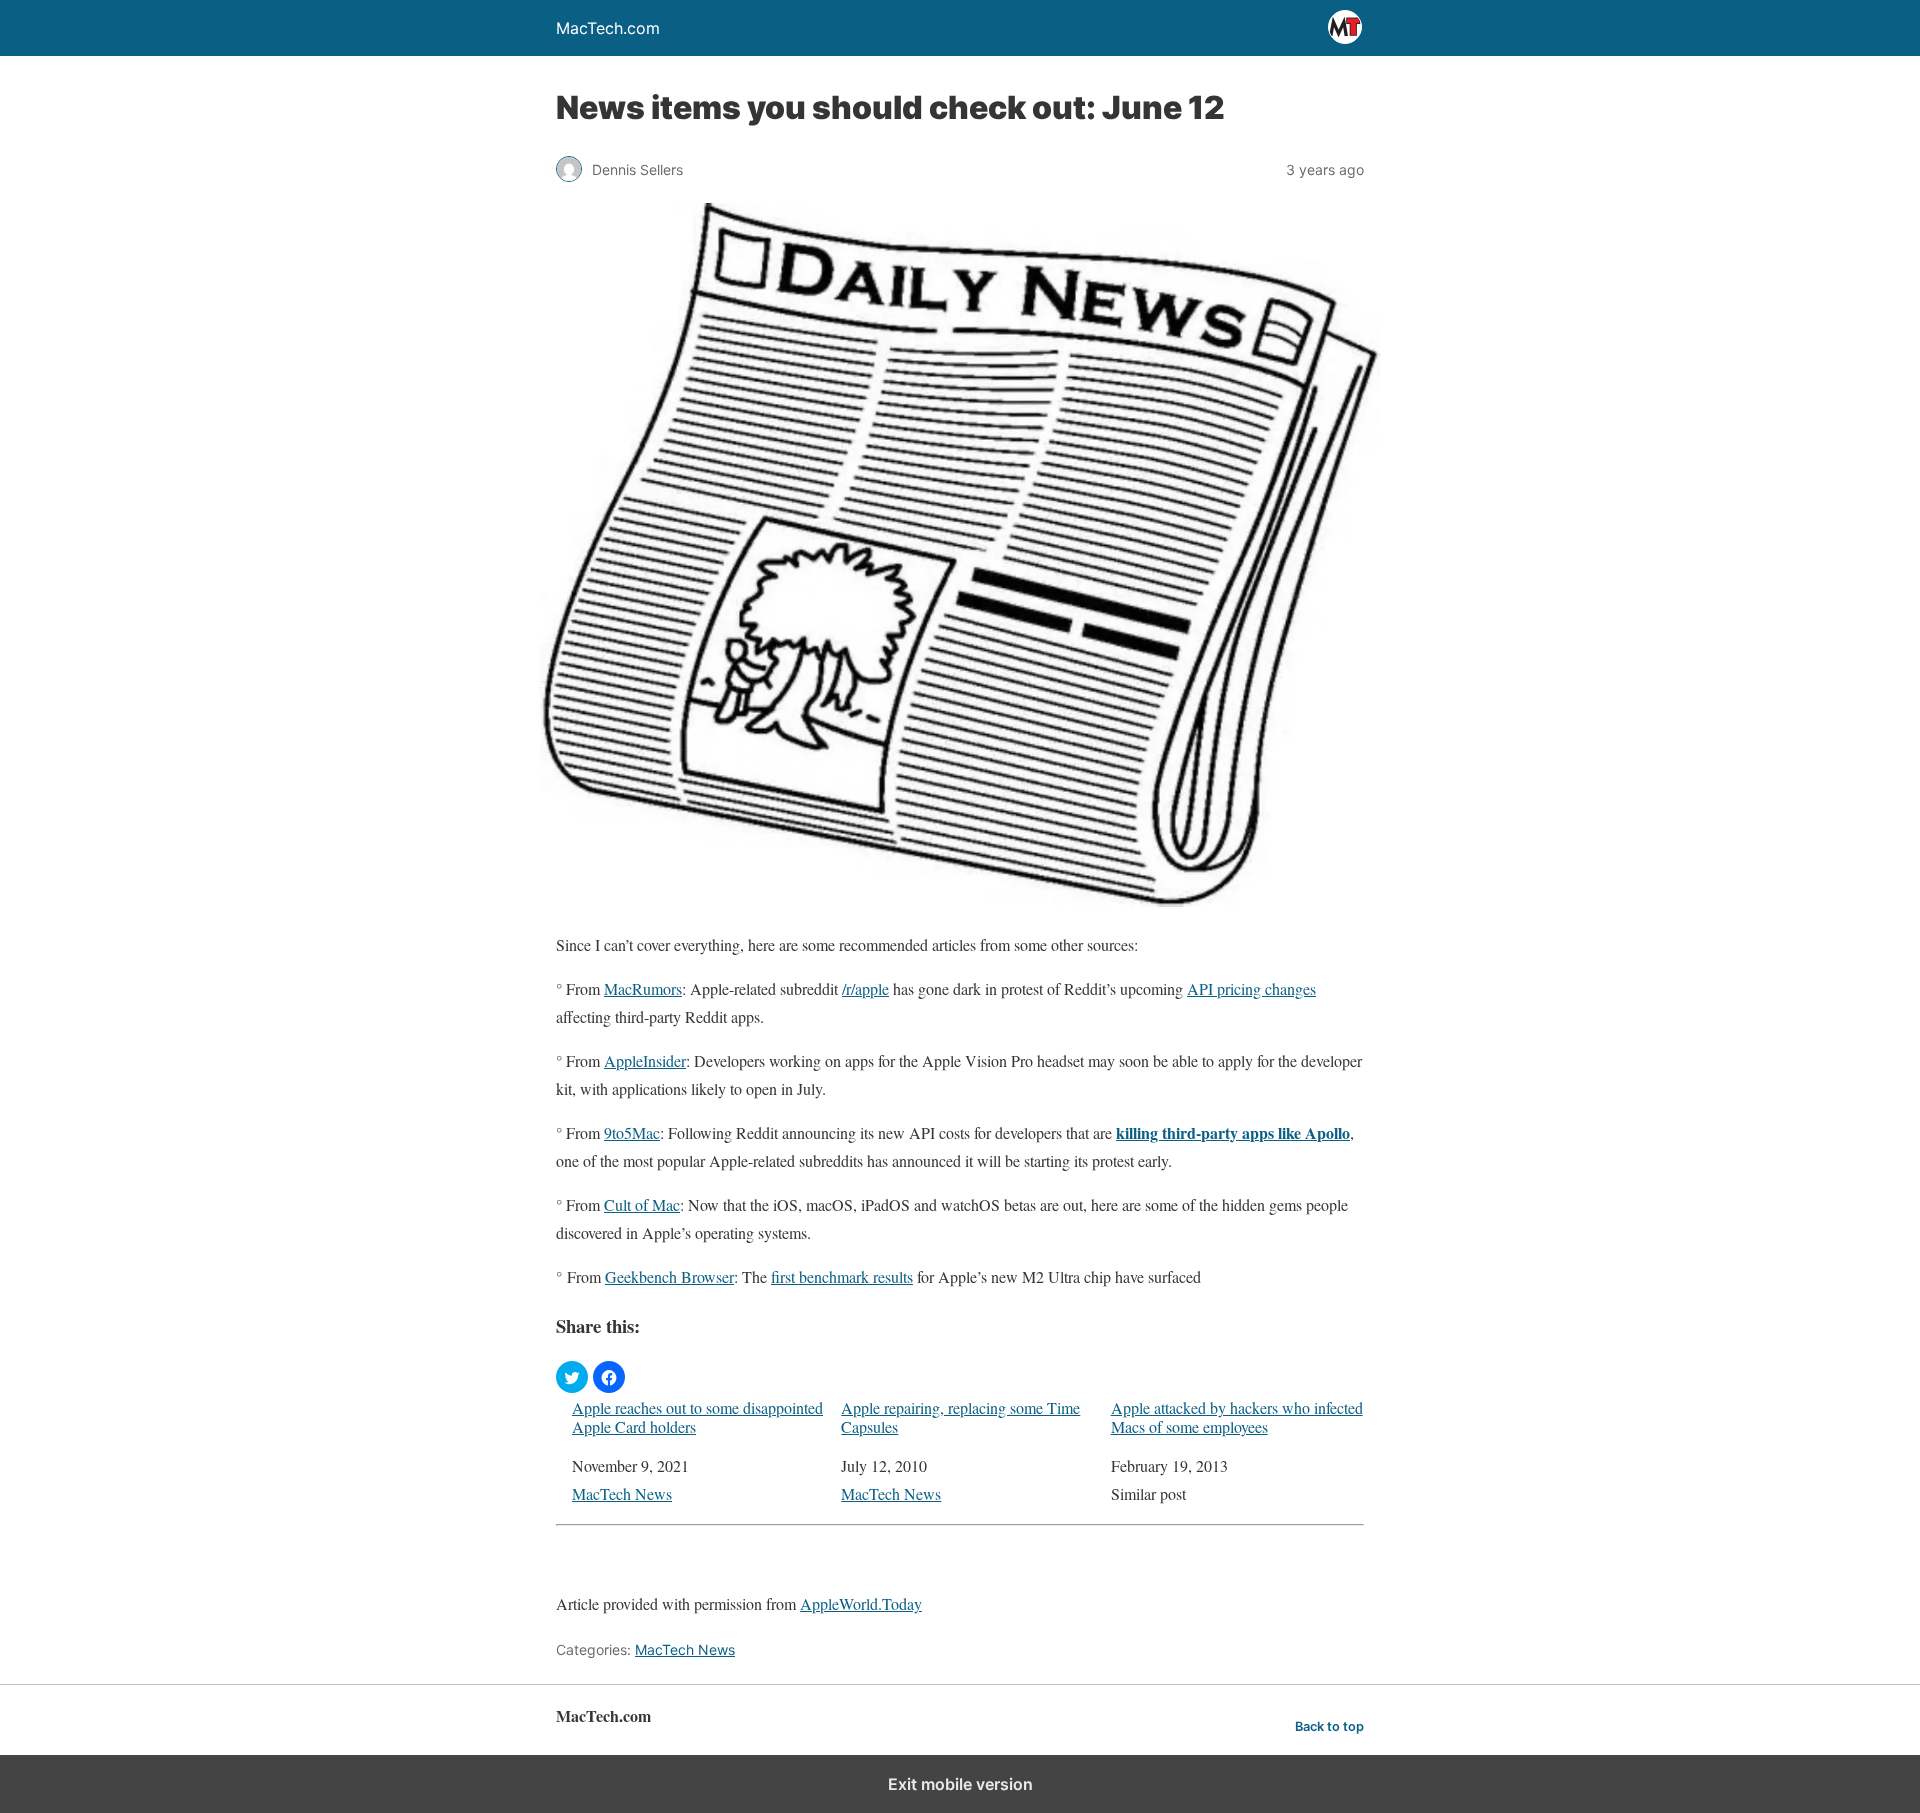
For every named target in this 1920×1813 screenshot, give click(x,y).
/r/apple (865, 988)
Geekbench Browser (669, 1276)
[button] (572, 1377)
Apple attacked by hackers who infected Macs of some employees (1237, 1417)
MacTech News (622, 1493)
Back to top (1329, 1726)
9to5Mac (632, 1132)
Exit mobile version (960, 1784)
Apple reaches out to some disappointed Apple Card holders (697, 1417)
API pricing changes (1251, 988)
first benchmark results (842, 1276)
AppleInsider (645, 1060)
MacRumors (643, 988)
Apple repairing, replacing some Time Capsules (960, 1417)
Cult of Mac (642, 1204)
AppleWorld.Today (861, 1603)
